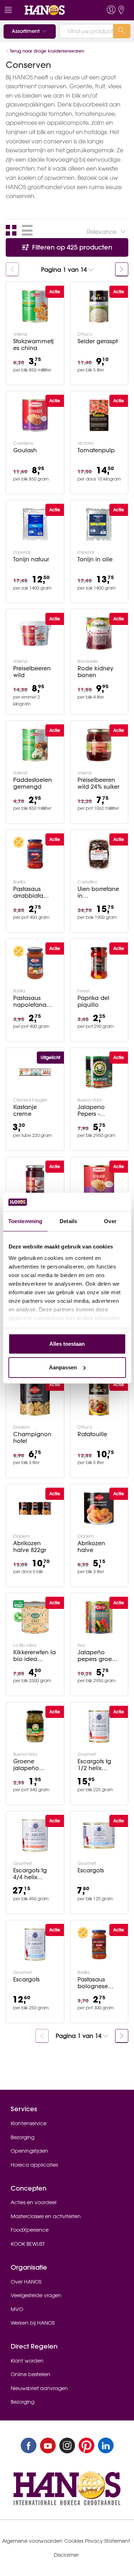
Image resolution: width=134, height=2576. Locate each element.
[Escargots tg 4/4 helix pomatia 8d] (35, 1836)
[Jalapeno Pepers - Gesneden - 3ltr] (99, 1072)
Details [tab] (68, 1221)
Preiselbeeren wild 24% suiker (98, 783)
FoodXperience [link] (30, 2230)
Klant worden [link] (27, 2361)
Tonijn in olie (95, 559)
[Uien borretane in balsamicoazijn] (99, 854)
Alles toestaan (67, 1344)
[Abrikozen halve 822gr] (35, 1508)
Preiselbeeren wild (32, 672)
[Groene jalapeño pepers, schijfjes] (35, 1727)
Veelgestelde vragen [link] (36, 2295)
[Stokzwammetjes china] (35, 306)
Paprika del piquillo (93, 1001)
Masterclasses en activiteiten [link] (46, 2216)
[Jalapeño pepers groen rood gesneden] (99, 1617)
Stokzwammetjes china (33, 345)
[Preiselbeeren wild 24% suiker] (99, 745)
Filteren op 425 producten (71, 247)
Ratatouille (92, 1434)
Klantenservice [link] (29, 2123)
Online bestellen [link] (31, 2374)
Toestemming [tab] (25, 1221)
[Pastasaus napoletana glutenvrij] (35, 963)
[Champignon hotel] (35, 1399)
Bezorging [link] (23, 2137)
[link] (54, 10)
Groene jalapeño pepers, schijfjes (26, 1765)
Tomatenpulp (96, 450)
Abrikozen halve (91, 1547)
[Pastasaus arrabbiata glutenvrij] (35, 854)
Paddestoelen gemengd (33, 783)
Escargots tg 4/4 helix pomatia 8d (30, 1874)
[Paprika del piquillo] (99, 963)
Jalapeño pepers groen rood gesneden (96, 1656)
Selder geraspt (98, 341)
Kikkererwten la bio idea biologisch (34, 1656)
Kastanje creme (25, 1110)
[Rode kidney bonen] (99, 634)
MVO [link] (17, 2309)
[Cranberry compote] (35, 1181)
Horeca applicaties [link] (34, 2165)
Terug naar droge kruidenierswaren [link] (47, 51)
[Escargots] (99, 1836)
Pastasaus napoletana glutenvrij (30, 1001)
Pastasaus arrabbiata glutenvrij (28, 892)
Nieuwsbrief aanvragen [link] (39, 2388)
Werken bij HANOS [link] (33, 2323)
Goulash (25, 450)
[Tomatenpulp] (99, 415)
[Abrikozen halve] (99, 1508)
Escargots (91, 1870)
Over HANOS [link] (26, 2282)
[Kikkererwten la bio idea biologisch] (35, 1617)
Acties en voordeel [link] (34, 2202)
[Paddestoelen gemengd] (35, 745)
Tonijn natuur (31, 559)
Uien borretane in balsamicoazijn (99, 892)
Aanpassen (63, 1367)
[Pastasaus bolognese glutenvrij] (99, 1945)
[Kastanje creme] (35, 1072)
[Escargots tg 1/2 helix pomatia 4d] (99, 1727)
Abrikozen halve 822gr (30, 1547)
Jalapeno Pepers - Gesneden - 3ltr (98, 1110)
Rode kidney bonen (95, 672)
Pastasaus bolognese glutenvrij (93, 1983)
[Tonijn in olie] (99, 524)
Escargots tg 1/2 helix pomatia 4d (94, 1765)
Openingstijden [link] (29, 2151)
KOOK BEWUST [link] (28, 2244)
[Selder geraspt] (99, 306)
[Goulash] (35, 415)
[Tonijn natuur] (35, 524)
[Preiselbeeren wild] (35, 634)
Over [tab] (110, 1221)
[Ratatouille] (99, 1399)
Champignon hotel (32, 1438)
